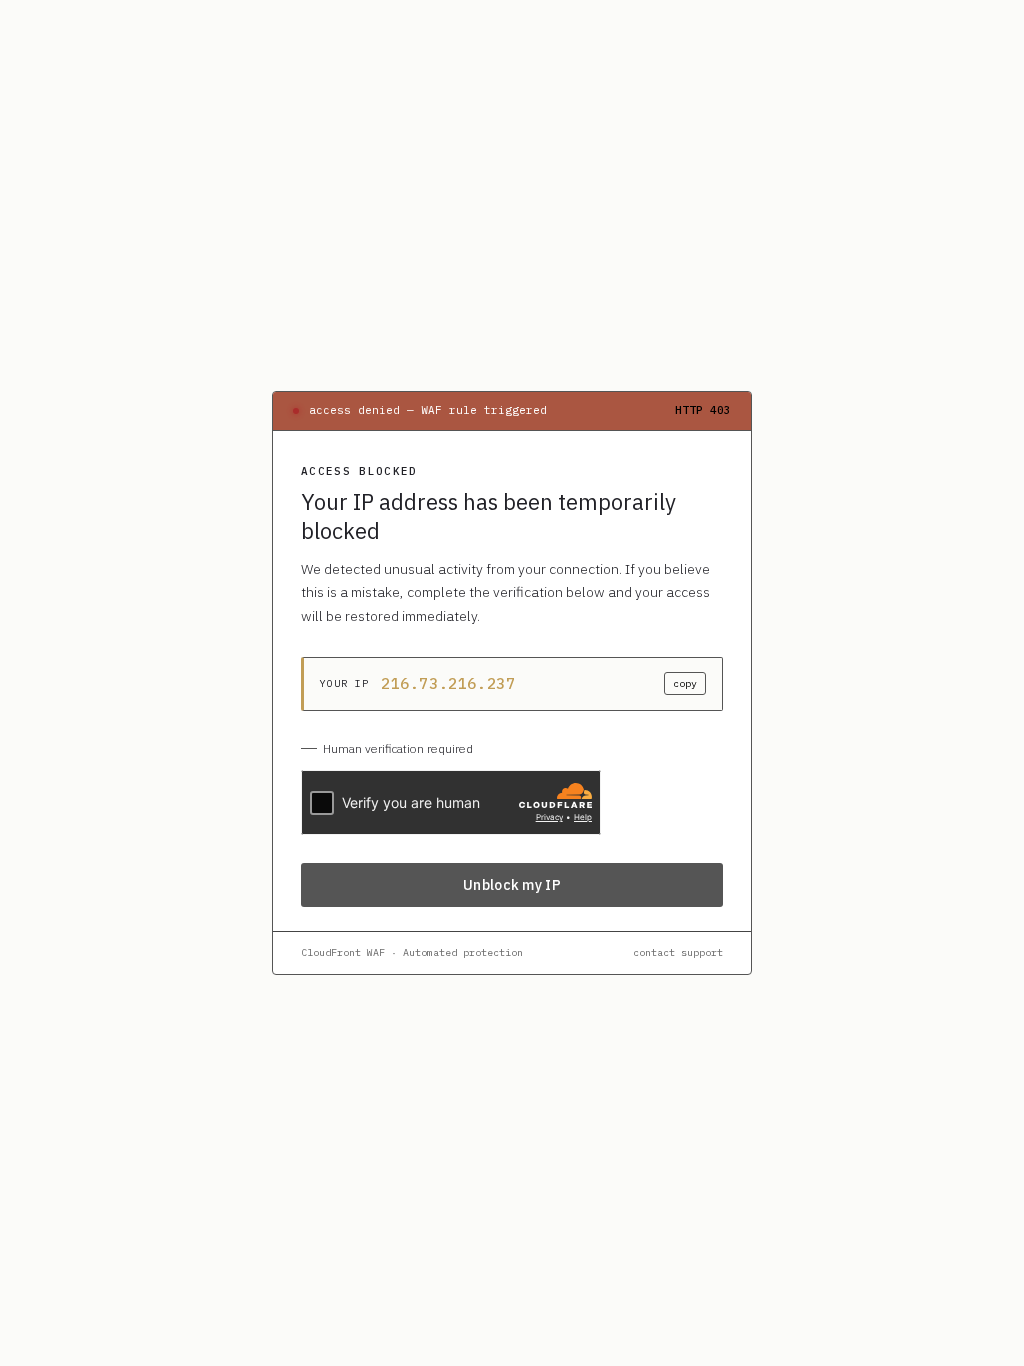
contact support (678, 952)
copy (685, 683)
